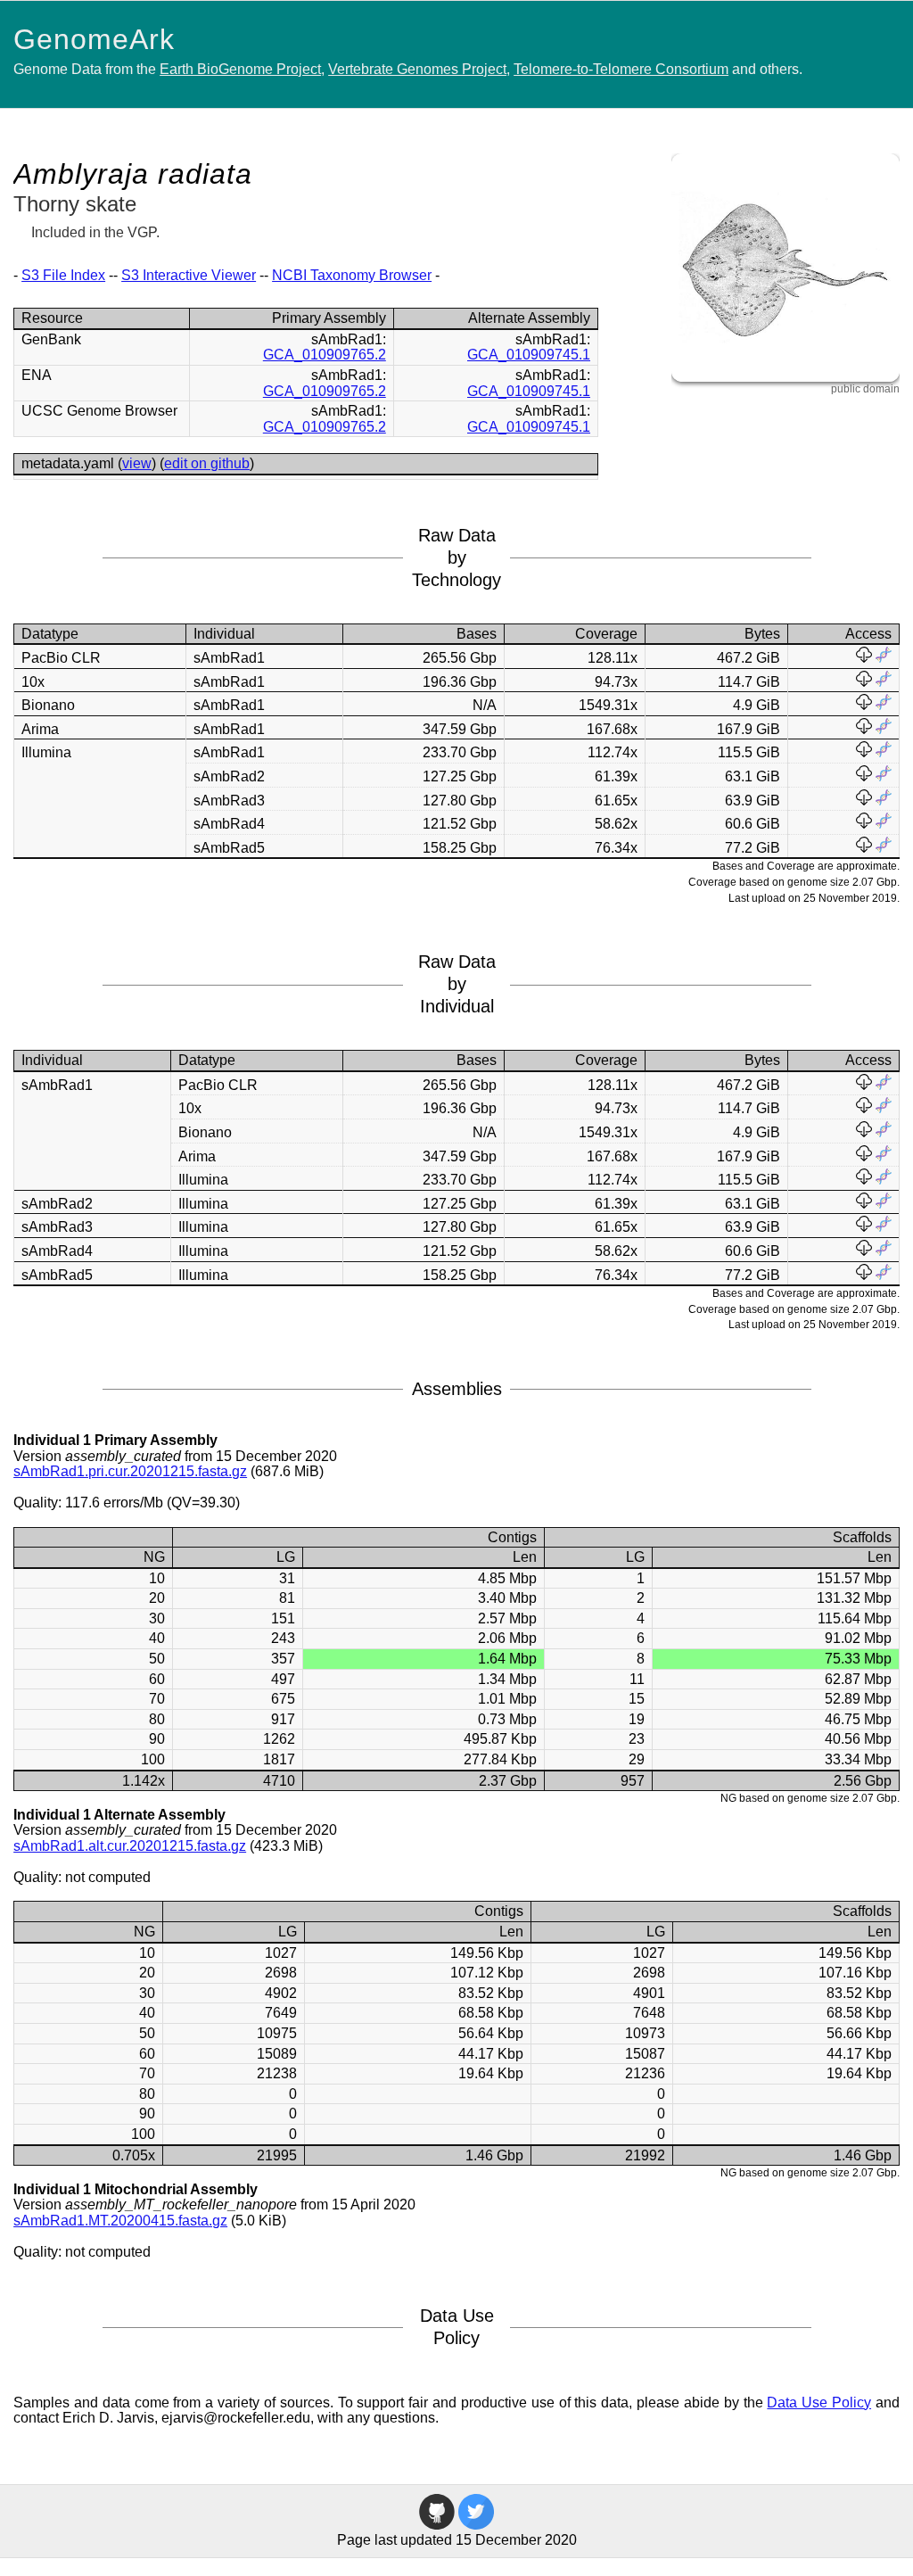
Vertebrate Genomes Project (417, 69)
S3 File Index (63, 275)
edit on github (207, 463)
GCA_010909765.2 (325, 355)
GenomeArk (94, 39)
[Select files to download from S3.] (864, 658)
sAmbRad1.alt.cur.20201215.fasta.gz (130, 1846)
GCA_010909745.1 (529, 355)
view (137, 463)
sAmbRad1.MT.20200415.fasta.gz (120, 2221)
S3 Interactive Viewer (189, 275)
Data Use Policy (819, 2403)
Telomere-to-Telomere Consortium (621, 69)
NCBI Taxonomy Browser (352, 275)
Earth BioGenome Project (240, 69)
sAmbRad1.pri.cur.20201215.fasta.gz (130, 1471)
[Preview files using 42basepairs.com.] (884, 658)
